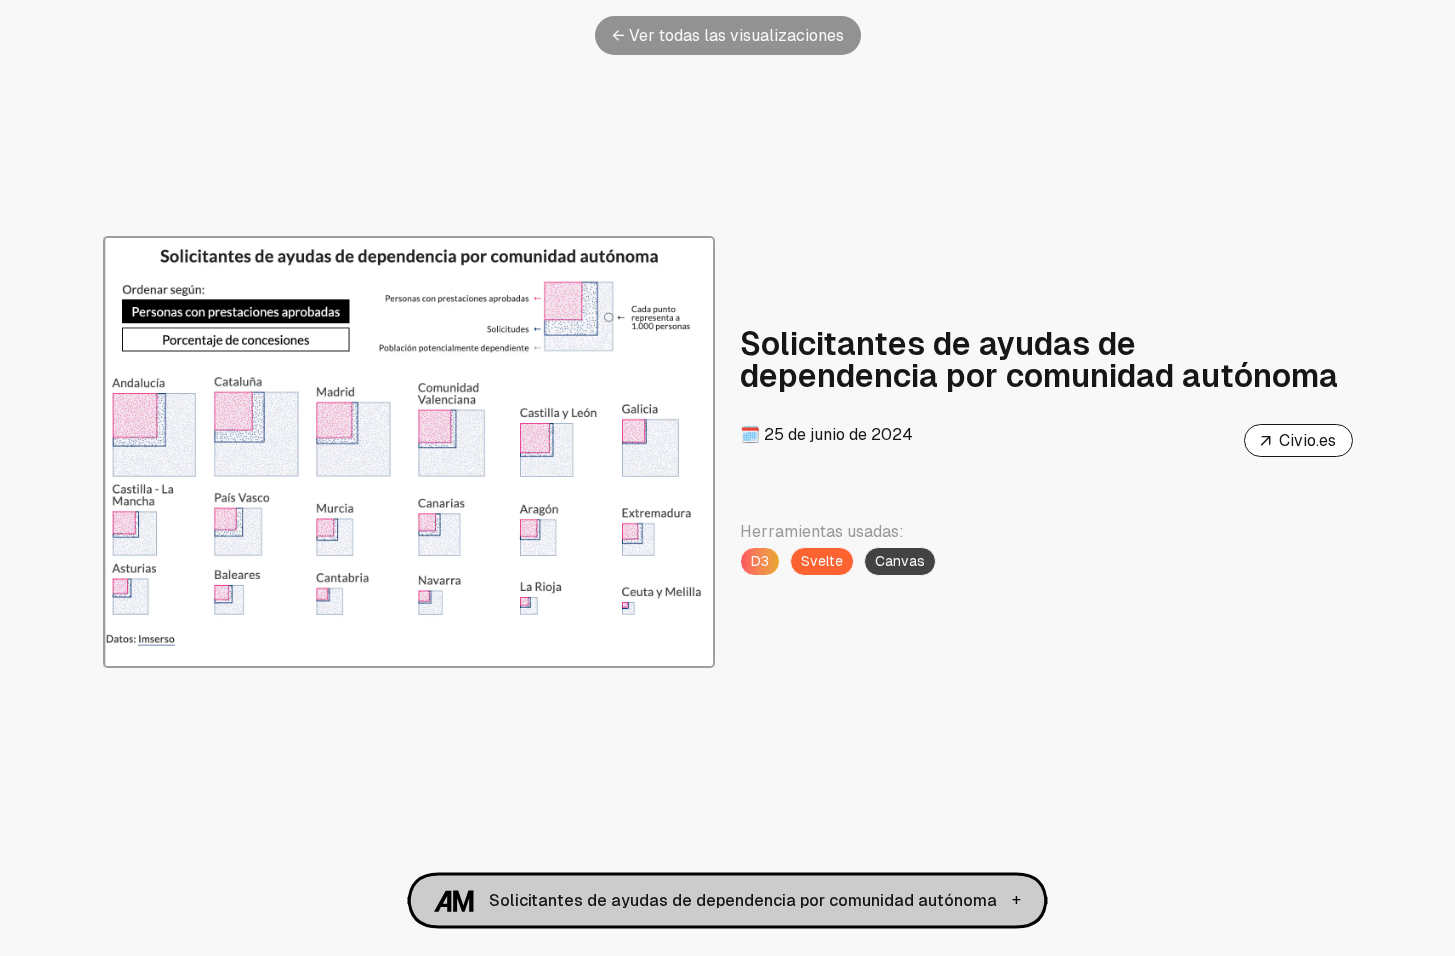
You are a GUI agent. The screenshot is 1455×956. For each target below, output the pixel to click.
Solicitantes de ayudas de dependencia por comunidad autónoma (743, 900)
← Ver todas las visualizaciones (728, 35)
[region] (409, 451)
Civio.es (1297, 442)
